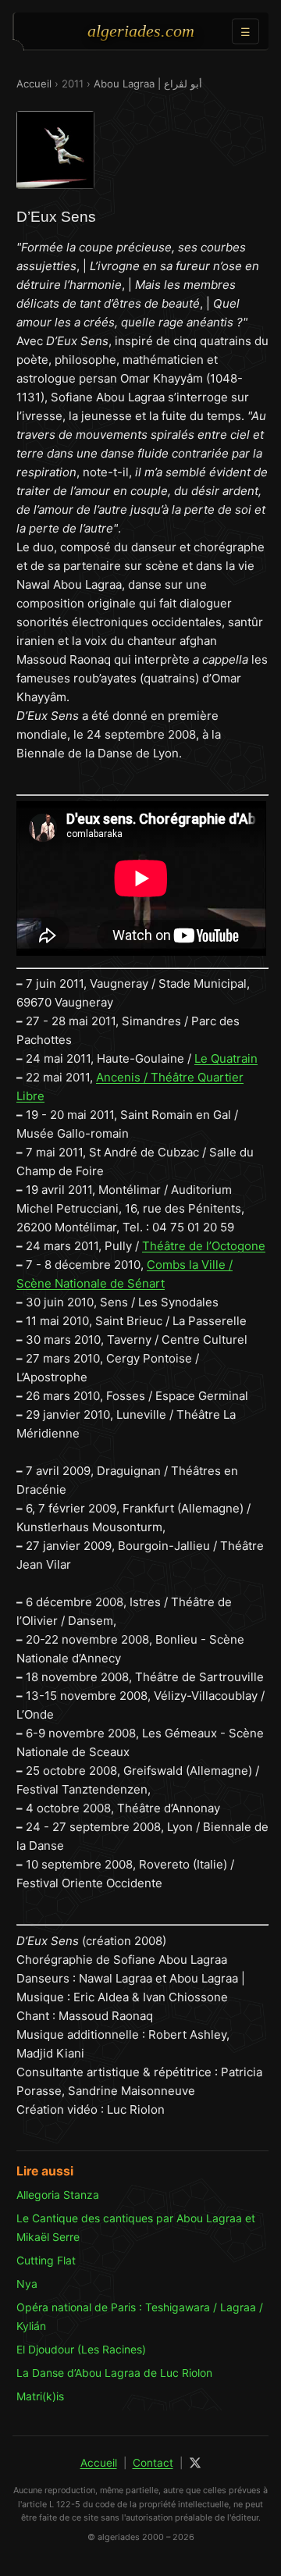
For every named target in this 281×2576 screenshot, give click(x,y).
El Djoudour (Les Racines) (81, 2349)
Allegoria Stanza (58, 2195)
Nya (27, 2284)
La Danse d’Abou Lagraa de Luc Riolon (114, 2373)
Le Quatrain (226, 1058)
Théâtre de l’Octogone (204, 1246)
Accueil (34, 84)
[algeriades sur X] (195, 2463)
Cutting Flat (46, 2260)
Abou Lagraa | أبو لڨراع (148, 84)
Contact (153, 2463)
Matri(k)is (40, 2396)
